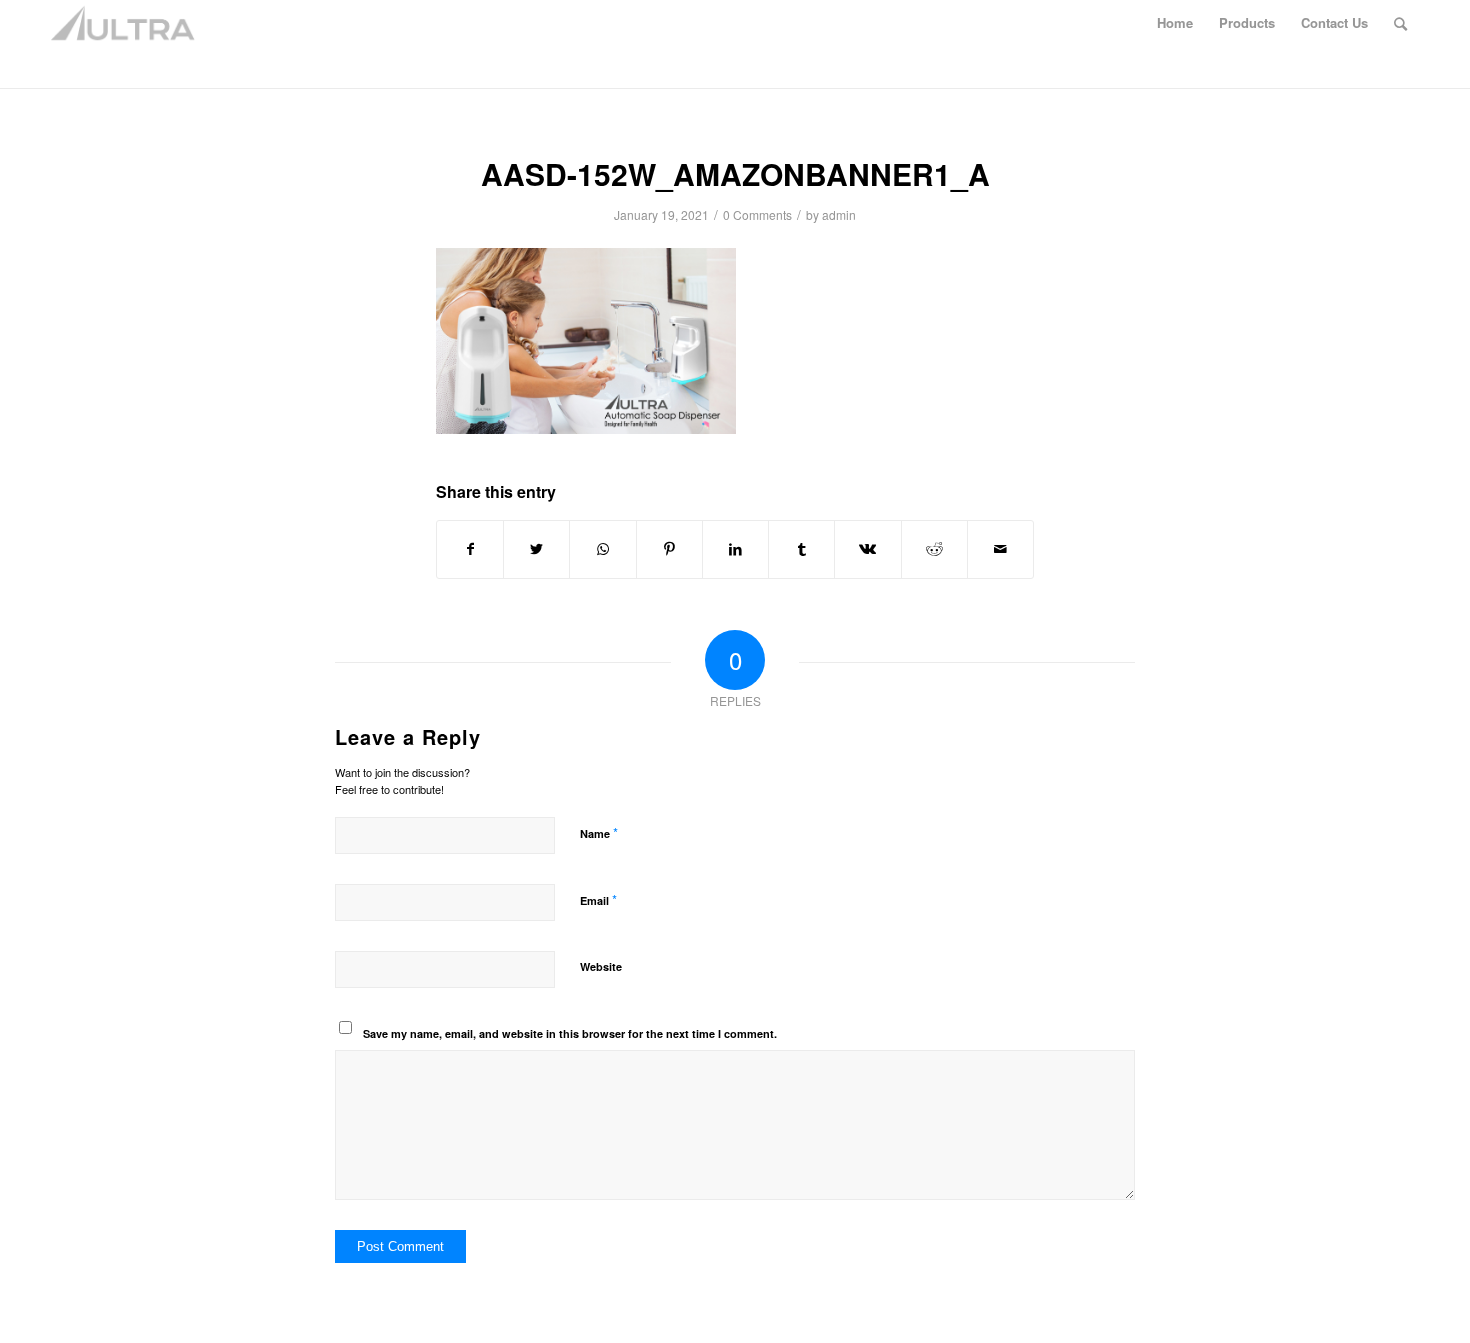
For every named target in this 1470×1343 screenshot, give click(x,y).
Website (601, 966)
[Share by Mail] (1000, 549)
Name (599, 832)
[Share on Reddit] (934, 549)
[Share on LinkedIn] (735, 549)
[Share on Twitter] (536, 549)
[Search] (1400, 23)
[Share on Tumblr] (801, 549)
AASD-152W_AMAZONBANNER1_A (735, 173)
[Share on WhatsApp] (602, 549)
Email (598, 899)
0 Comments (757, 214)
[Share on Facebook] (470, 549)
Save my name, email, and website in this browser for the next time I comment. (570, 1033)
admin (839, 214)
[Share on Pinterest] (669, 549)
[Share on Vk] (867, 549)
